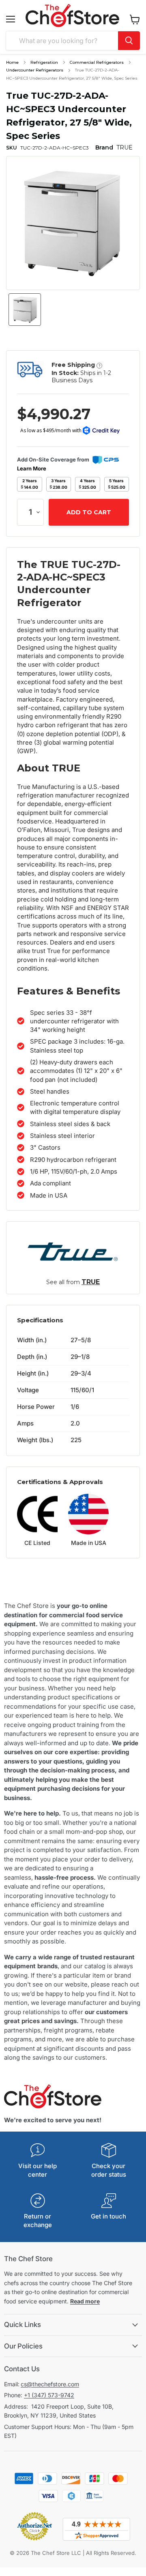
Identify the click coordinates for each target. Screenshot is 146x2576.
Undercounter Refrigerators (35, 70)
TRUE (91, 1282)
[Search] (129, 41)
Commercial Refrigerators (97, 62)
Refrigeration (44, 62)
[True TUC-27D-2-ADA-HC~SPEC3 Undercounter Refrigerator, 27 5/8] (25, 310)
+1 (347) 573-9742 (49, 2395)
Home (12, 62)
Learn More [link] (32, 468)
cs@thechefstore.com (50, 2384)
